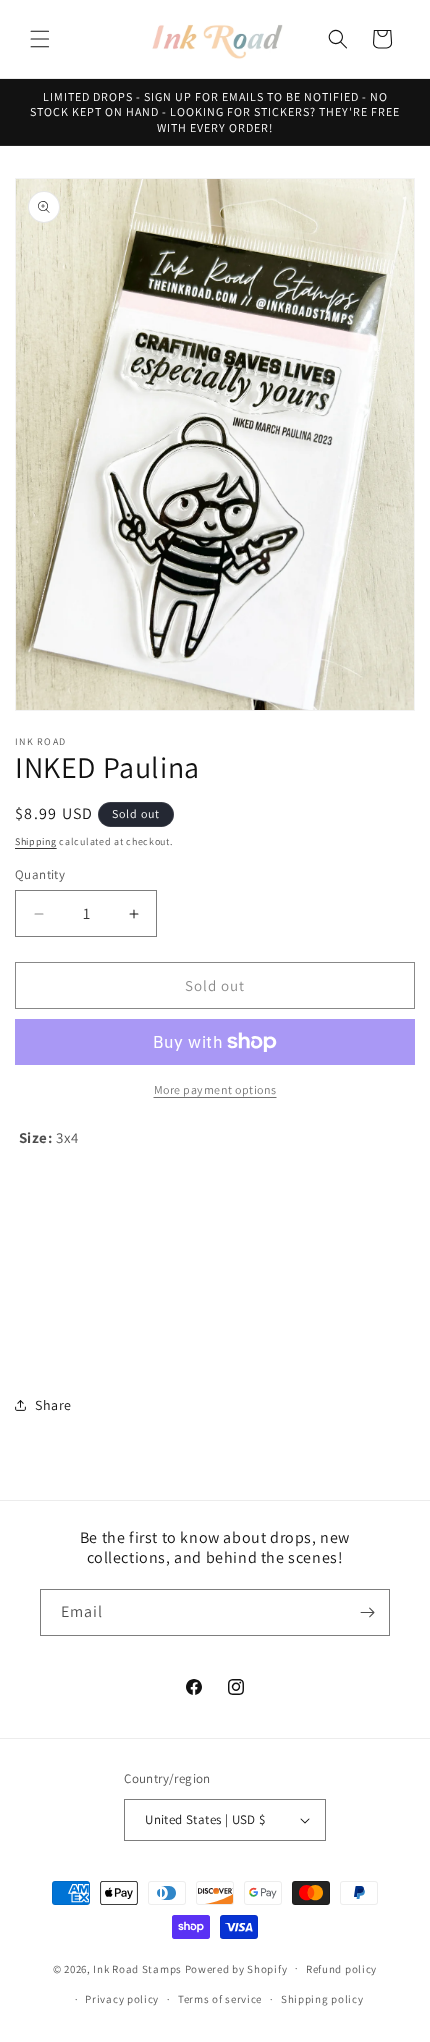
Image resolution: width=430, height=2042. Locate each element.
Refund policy (341, 1969)
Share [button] (53, 1405)
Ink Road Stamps (137, 1968)
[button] (40, 39)
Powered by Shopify (236, 1968)
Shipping (36, 841)
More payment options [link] (215, 1089)
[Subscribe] (367, 1612)
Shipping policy (322, 1999)
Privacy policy (122, 1999)
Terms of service (220, 1999)
